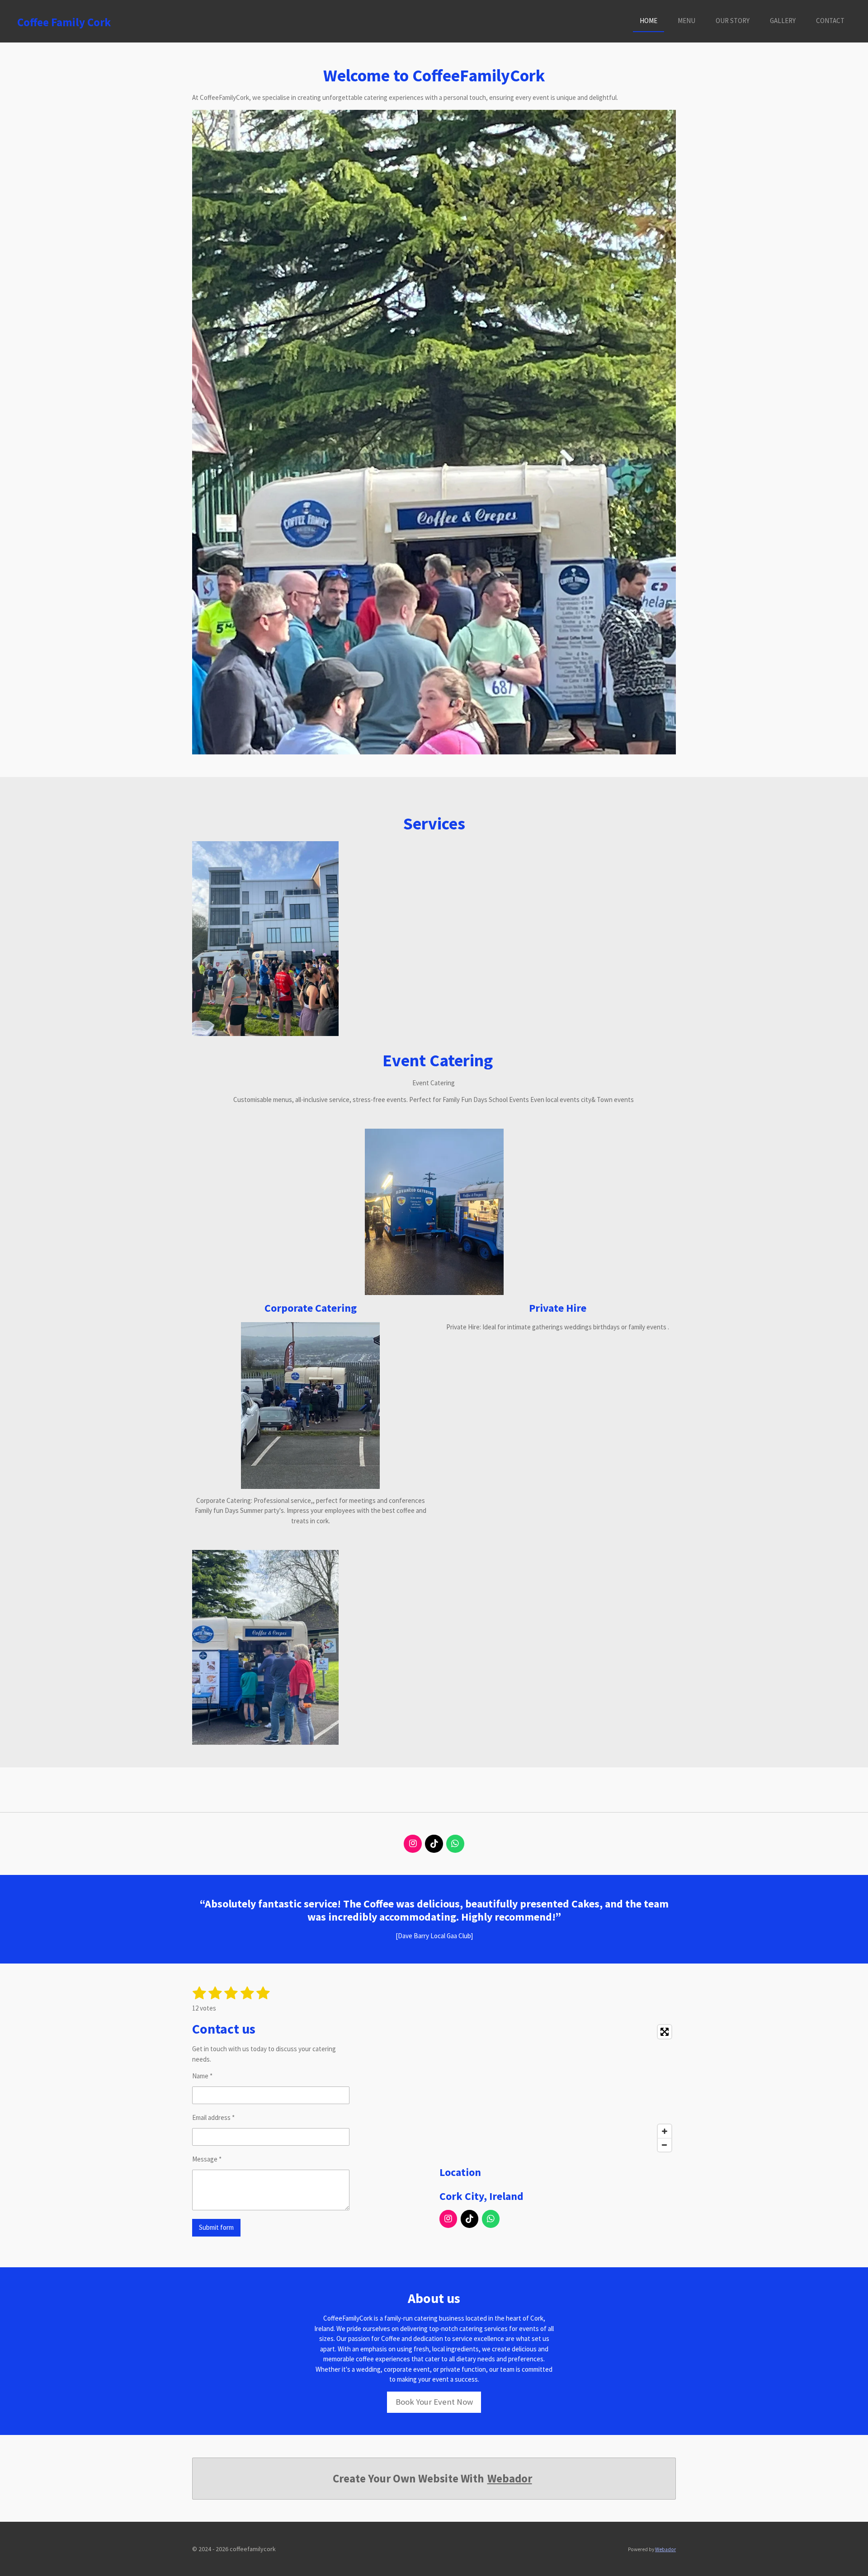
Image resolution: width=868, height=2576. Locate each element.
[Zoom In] (665, 2131)
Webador (510, 2479)
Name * (202, 2076)
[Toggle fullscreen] (665, 2032)
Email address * (213, 2117)
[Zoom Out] (665, 2145)
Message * (207, 2159)
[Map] (558, 2088)
